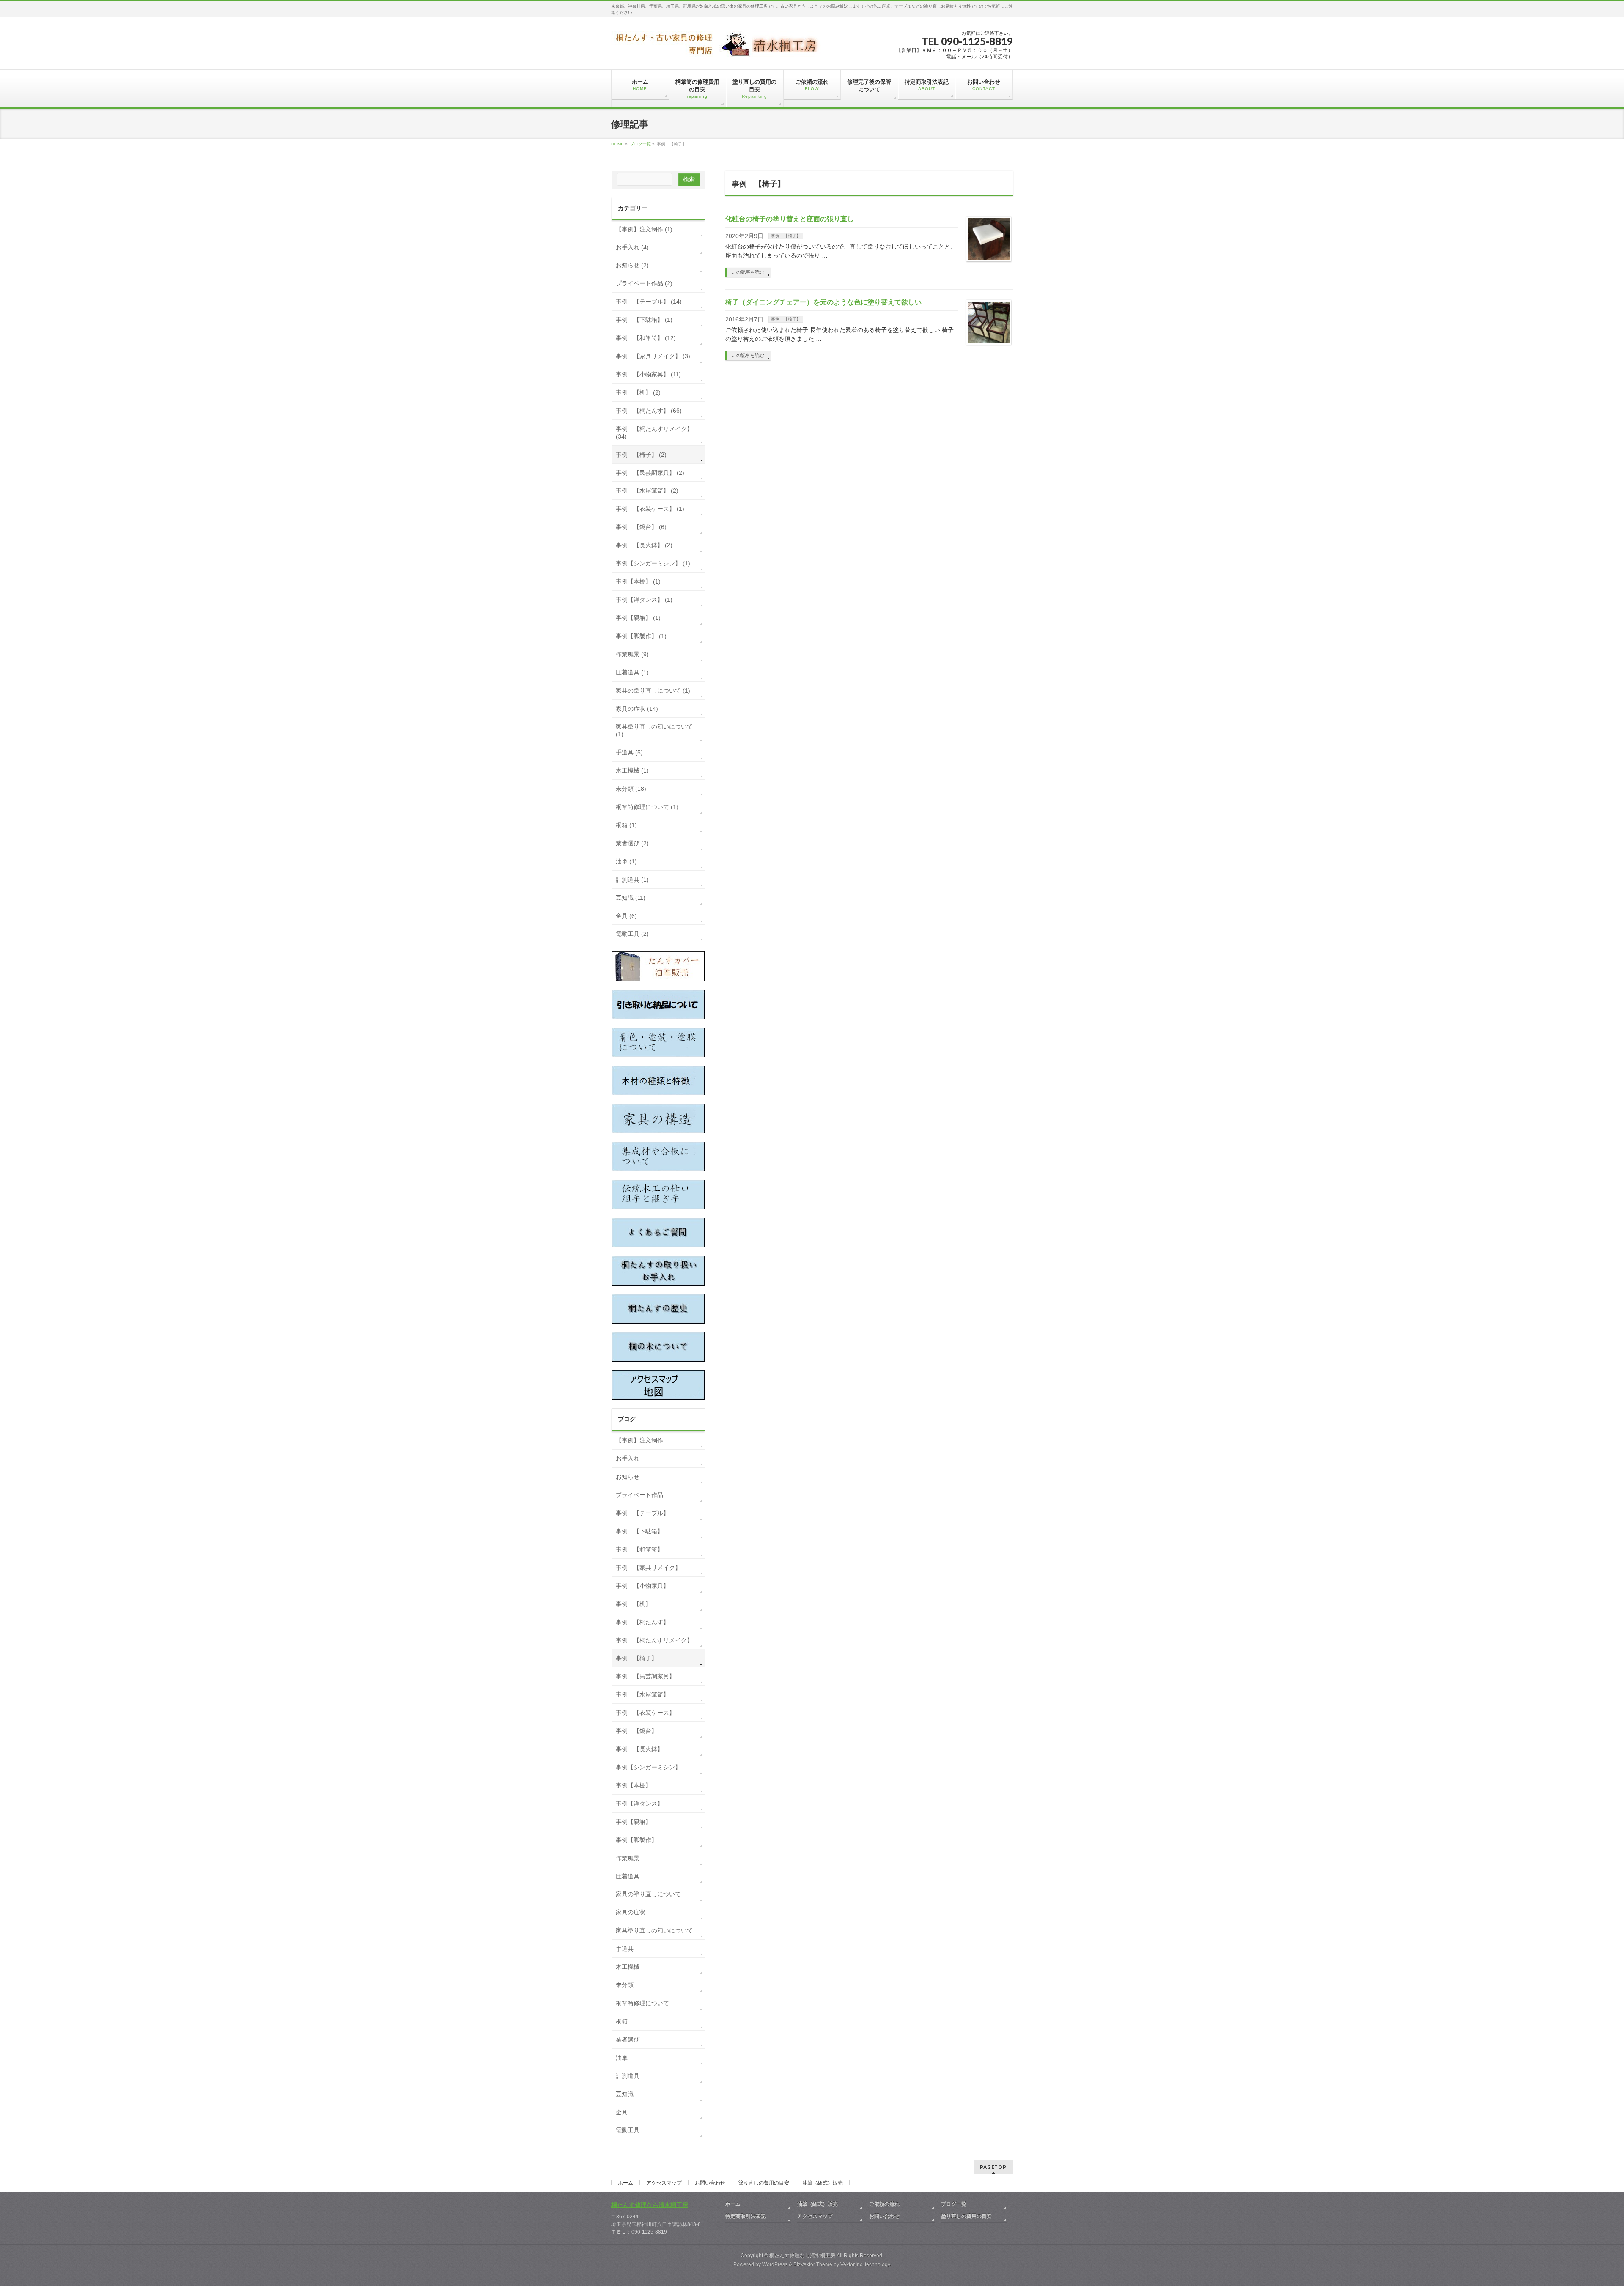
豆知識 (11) (631, 898)
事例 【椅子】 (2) (641, 455)
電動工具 (628, 2130)
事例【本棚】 (634, 1785)
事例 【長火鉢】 (639, 1749)
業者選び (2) (632, 843)
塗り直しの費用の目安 (764, 2183)
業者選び (628, 2039)
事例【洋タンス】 (639, 1804)
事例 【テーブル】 (642, 1513)
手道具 (625, 1949)
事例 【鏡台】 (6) (641, 527)
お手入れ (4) (632, 247)
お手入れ (628, 1458)
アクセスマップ (664, 2183)
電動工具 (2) (632, 934)
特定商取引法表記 (746, 2216)
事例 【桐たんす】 (642, 1622)
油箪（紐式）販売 (823, 2183)
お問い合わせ (710, 2183)
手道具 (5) (629, 752)
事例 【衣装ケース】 (645, 1713)
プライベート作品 (639, 1495)
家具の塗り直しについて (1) (653, 691)
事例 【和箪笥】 (639, 1549)
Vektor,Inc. (852, 2264)
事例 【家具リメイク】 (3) (653, 356)
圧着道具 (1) (632, 672)
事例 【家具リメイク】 (648, 1568)
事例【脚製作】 (636, 1840)
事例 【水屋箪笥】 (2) (647, 491)
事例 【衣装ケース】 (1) (650, 509)
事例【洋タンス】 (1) (644, 600)
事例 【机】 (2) (638, 392)
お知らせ (628, 1477)
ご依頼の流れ (884, 2204)
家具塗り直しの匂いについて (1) (654, 730)
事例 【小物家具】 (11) (648, 374)
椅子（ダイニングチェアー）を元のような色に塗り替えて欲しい (823, 302)
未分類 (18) (631, 789)
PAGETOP (993, 2167)
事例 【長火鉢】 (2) (644, 545)
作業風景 (628, 1858)
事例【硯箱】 (634, 1822)
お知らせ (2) (632, 265)
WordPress (775, 2264)
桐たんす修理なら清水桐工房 (650, 2205)
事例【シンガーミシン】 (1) (653, 563)
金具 (622, 2112)
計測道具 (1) (632, 880)
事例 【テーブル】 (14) (649, 302)
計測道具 (628, 2076)
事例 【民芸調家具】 (645, 1676)
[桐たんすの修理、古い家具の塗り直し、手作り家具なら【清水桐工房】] (717, 47)
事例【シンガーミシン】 (648, 1767)
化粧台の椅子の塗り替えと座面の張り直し (790, 219)
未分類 (625, 1985)
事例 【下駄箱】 (639, 1531)
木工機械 (628, 1967)
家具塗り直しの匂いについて (654, 1930)
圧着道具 (628, 1876)
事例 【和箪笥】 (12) (646, 338)
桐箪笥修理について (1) (647, 807)
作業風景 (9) (632, 654)
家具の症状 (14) (637, 709)
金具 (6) (626, 916)
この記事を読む (748, 272)
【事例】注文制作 (639, 1440)
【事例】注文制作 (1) (644, 229)
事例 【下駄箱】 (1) (644, 320)
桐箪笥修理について (642, 2003)
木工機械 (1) (632, 770)
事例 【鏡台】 (636, 1731)
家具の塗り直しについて (648, 1894)
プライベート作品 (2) (644, 283)
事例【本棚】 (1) (638, 581)
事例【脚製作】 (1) (641, 636)
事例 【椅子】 (786, 236)
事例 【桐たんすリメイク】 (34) (654, 433)
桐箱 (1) (626, 825)
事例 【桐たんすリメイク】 (654, 1640)
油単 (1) (626, 861)
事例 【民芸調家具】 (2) (650, 473)
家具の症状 (631, 1912)
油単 (622, 2058)
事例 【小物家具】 (642, 1586)
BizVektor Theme (813, 2264)
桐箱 (622, 2021)
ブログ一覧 (954, 2204)
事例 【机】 (634, 1604)
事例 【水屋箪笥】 (642, 1694)
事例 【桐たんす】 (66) (649, 411)
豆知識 (625, 2094)
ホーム (625, 2183)
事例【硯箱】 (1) (638, 618)
